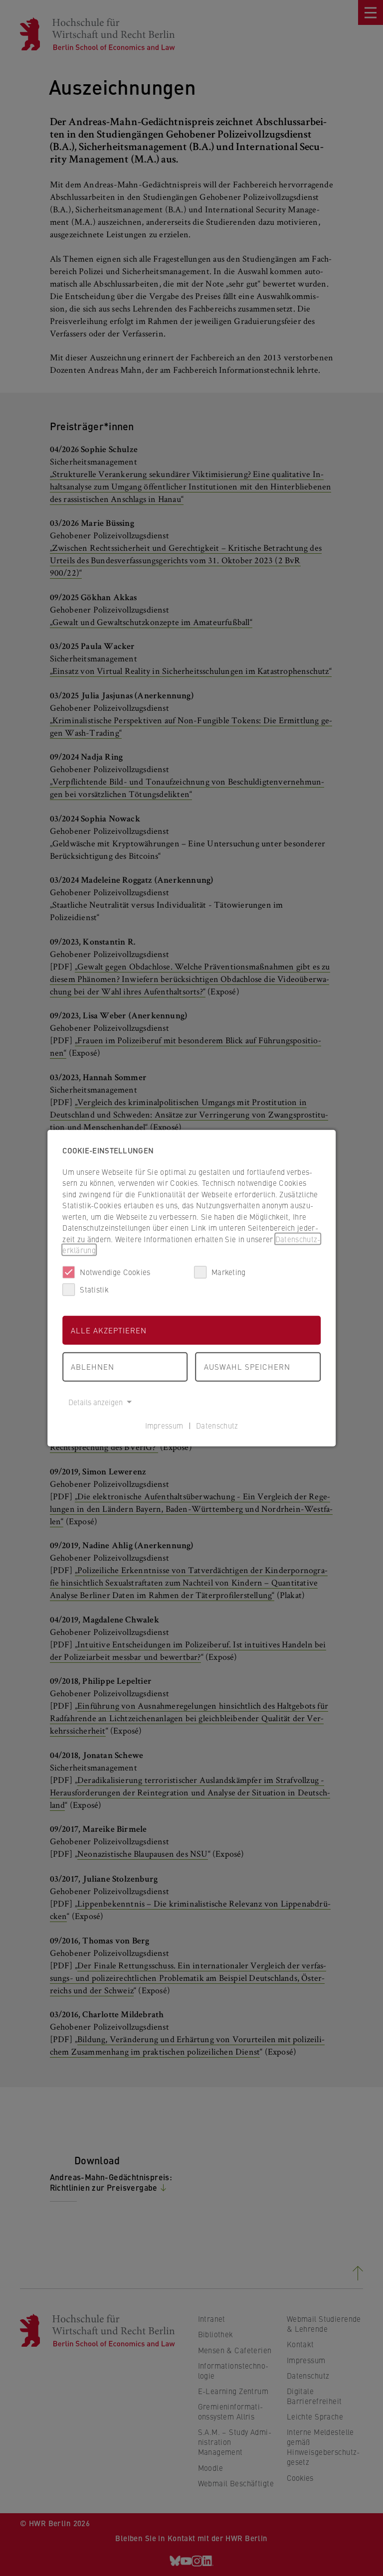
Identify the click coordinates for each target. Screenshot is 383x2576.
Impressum (164, 1425)
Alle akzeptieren (109, 1330)
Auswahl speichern (247, 1367)
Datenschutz (217, 1425)
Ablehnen (93, 1367)
